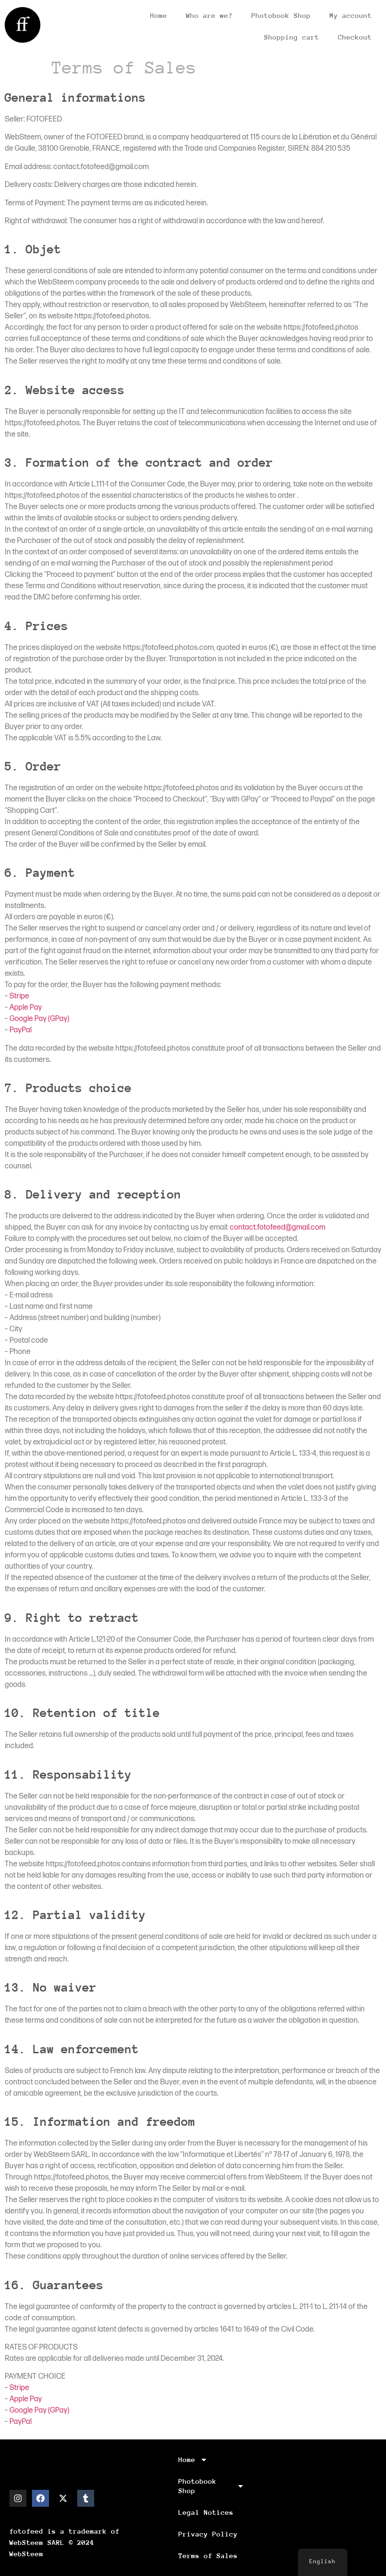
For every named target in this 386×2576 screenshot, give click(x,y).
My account (351, 15)
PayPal (20, 1030)
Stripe (19, 996)
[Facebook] (40, 2498)
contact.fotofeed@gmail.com (277, 1227)
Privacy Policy (208, 2534)
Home (159, 15)
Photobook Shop (281, 15)
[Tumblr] (86, 2498)
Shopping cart (292, 37)
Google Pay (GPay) (39, 1019)
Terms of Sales (208, 2556)
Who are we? (209, 15)
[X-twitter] (63, 2498)
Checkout (355, 37)
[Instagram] (18, 2498)
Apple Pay (26, 1008)
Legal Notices (206, 2512)
